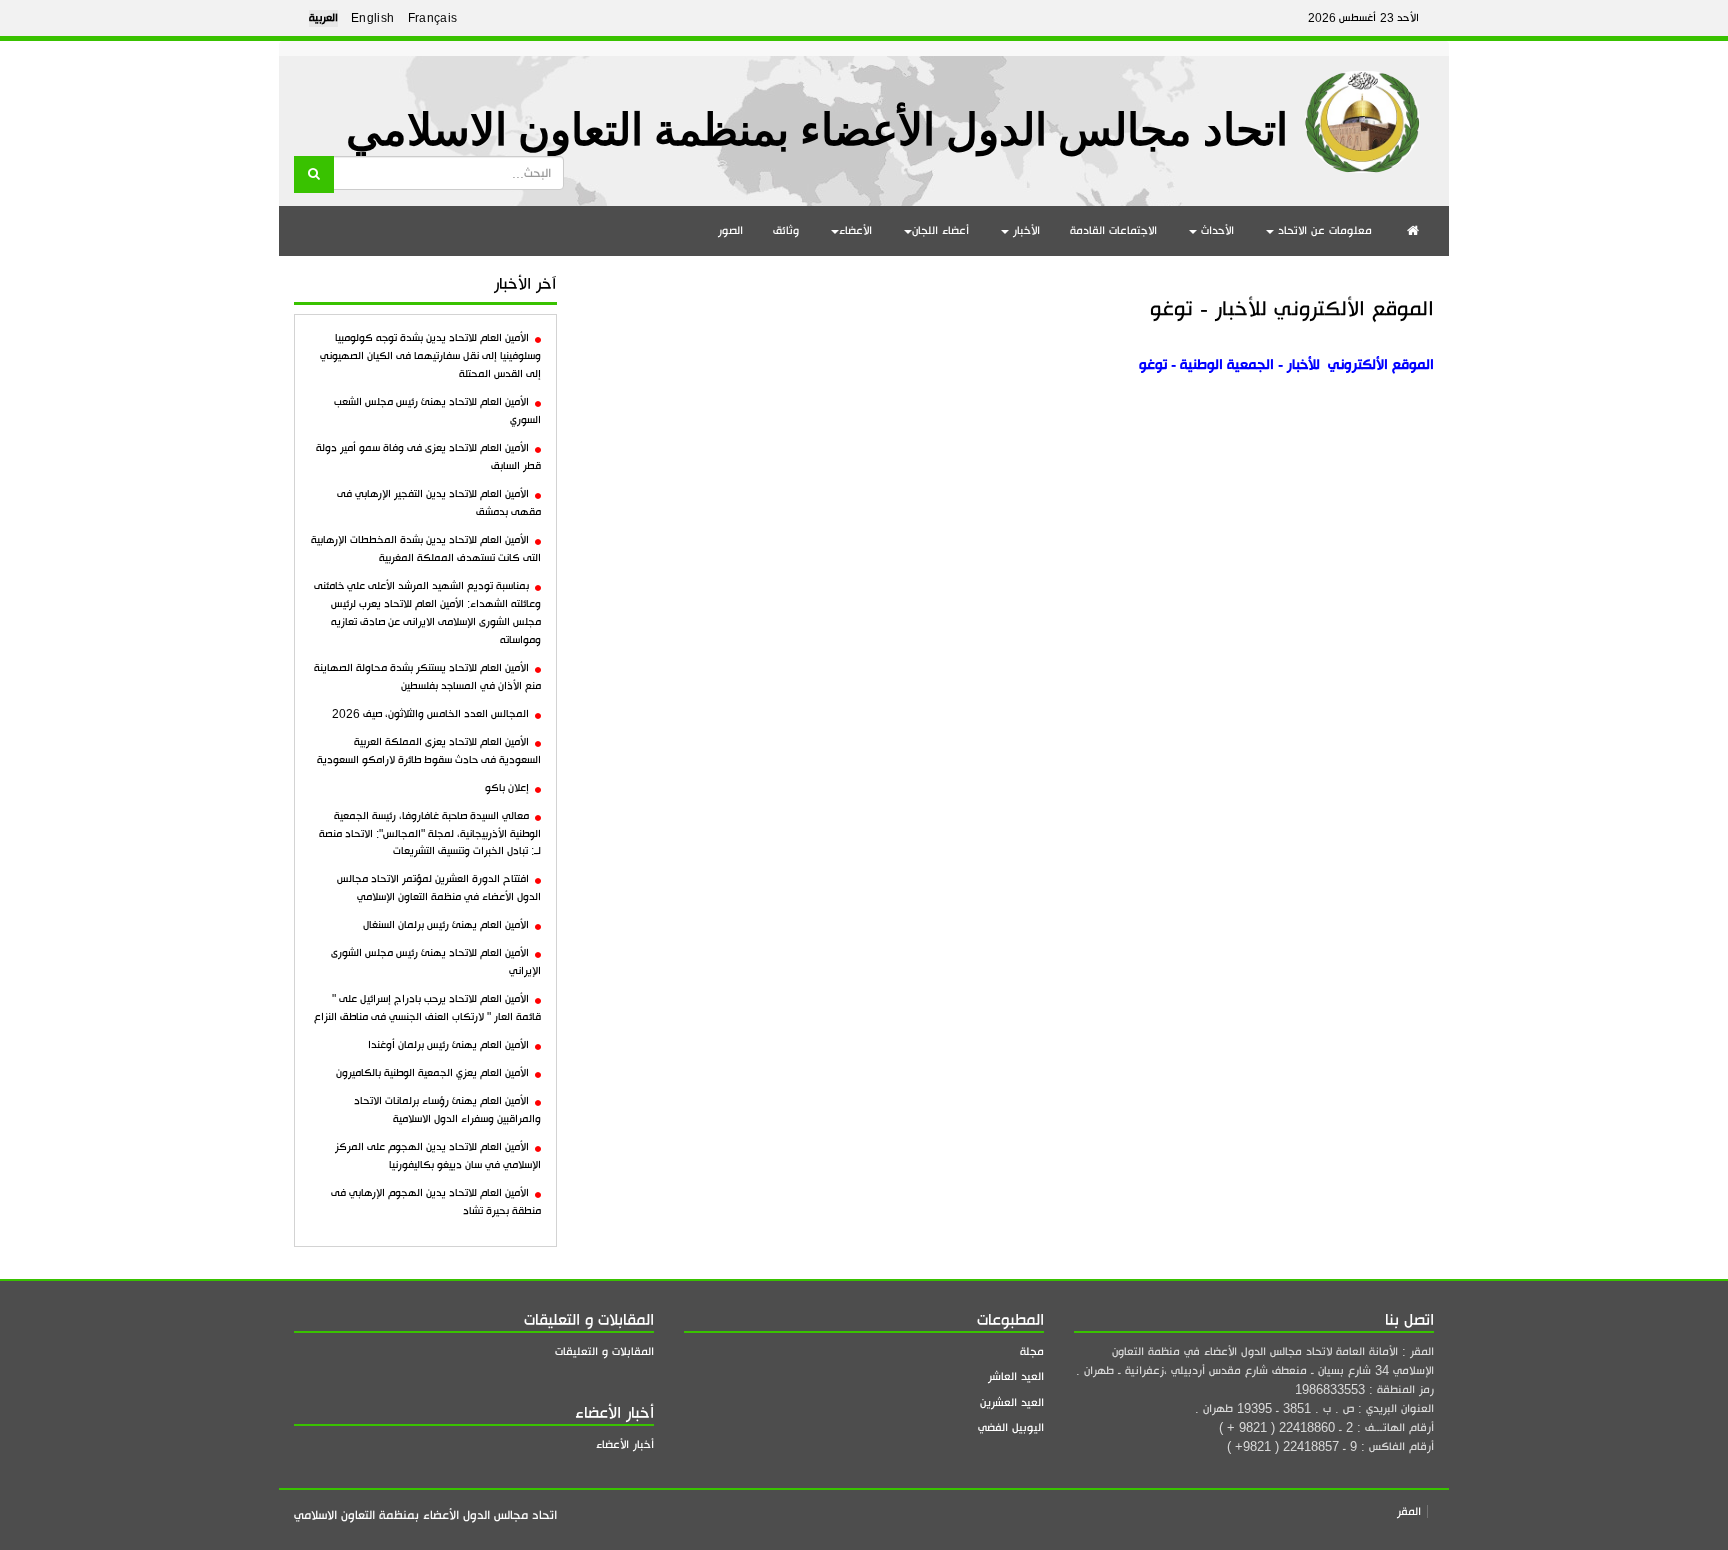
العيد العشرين (1012, 1402)
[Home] (1362, 114)
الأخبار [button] (1024, 230)
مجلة (1032, 1351)
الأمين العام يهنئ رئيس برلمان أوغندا (448, 1045)
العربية (323, 18)
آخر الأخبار (525, 284)
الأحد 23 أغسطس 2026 (1363, 18)
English (373, 18)
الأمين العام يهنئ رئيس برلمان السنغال (446, 925)
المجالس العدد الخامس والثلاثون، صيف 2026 (430, 714)
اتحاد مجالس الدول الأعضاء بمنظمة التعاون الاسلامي (817, 130)
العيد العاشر (1016, 1376)
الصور (730, 230)
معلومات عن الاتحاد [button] (1323, 230)
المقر (1409, 1511)
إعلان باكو (507, 788)
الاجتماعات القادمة (1113, 230)
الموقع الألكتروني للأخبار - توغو (1292, 308)
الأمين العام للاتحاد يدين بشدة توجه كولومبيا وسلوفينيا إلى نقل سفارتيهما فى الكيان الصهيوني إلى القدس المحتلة (430, 356)
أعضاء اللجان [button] (940, 230)
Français (433, 18)
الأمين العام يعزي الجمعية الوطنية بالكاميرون (432, 1073)
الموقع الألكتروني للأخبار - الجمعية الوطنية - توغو (1286, 364)
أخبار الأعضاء (625, 1444)
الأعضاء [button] (855, 230)
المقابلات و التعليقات (604, 1351)
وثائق (786, 230)
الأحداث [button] (1215, 230)
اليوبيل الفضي (1011, 1427)
